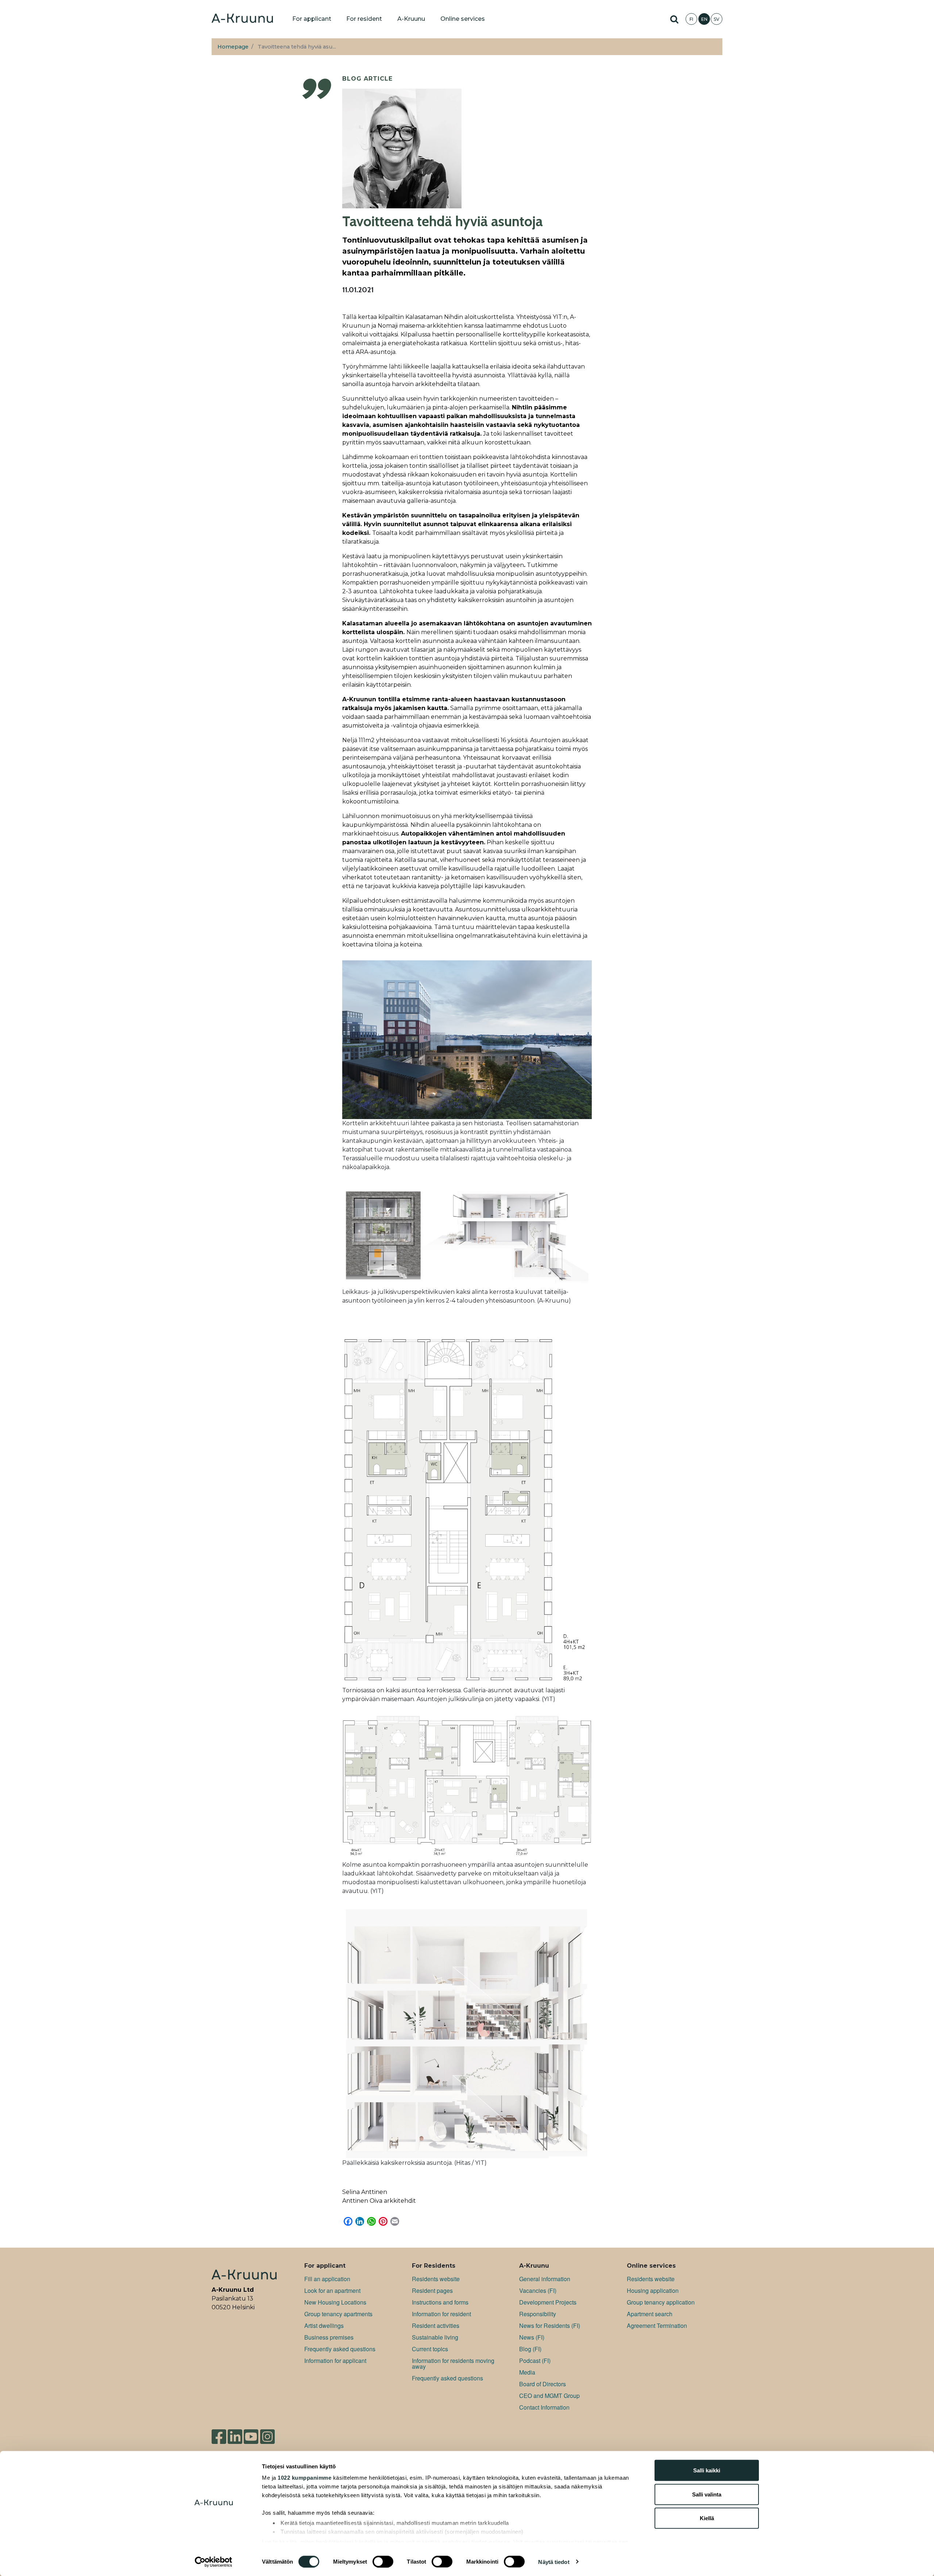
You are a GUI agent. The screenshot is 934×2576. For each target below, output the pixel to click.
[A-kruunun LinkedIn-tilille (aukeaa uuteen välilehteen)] (235, 2434)
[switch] (383, 2561)
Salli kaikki (707, 2470)
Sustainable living (435, 2337)
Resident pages (432, 2290)
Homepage (233, 47)
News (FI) (532, 2337)
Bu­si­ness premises (329, 2337)
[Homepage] (242, 19)
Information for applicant (335, 2361)
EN (704, 19)
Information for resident (441, 2314)
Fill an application (327, 2279)
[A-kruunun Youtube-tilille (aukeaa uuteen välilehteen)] (251, 2434)
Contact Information (544, 2407)
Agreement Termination (657, 2326)
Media (527, 2372)
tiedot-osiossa (491, 2542)
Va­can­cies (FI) (538, 2290)
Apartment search (650, 2314)
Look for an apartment (332, 2290)
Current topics (430, 2349)
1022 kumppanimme (304, 2478)
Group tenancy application (661, 2302)
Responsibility (538, 2314)
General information (545, 2279)
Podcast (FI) (535, 2361)
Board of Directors (543, 2384)
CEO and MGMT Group (549, 2396)
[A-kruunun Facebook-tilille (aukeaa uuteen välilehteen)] (219, 2434)
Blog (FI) (530, 2349)
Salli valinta (707, 2494)
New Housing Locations (335, 2302)
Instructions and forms (440, 2302)
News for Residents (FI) (550, 2326)
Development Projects (548, 2302)
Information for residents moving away (453, 2363)
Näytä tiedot (554, 2562)
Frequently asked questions (340, 2349)
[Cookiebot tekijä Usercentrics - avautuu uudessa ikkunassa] (214, 2562)
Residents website (436, 2279)
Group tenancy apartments (338, 2314)
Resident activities (436, 2326)
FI (691, 19)
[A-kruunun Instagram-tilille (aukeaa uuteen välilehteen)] (267, 2434)
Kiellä (707, 2518)
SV (717, 19)
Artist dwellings (324, 2326)
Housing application (653, 2290)
